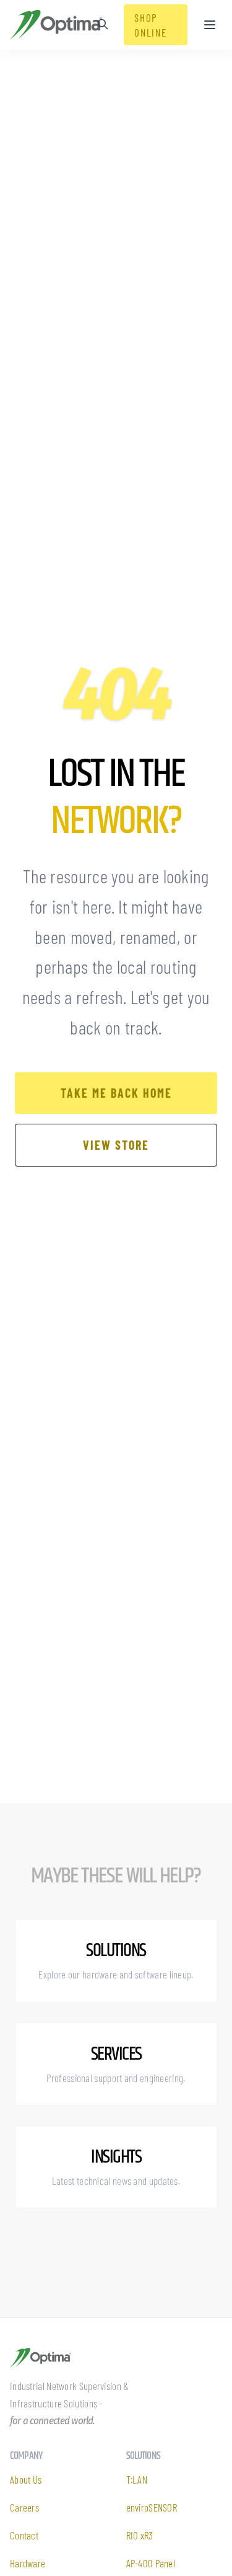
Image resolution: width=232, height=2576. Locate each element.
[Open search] (103, 24)
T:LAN (137, 2479)
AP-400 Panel (151, 2563)
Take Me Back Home (116, 1093)
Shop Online (150, 25)
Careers (24, 2507)
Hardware (28, 2563)
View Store (116, 1145)
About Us (26, 2479)
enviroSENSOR (152, 2507)
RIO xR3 (140, 2535)
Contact (24, 2535)
